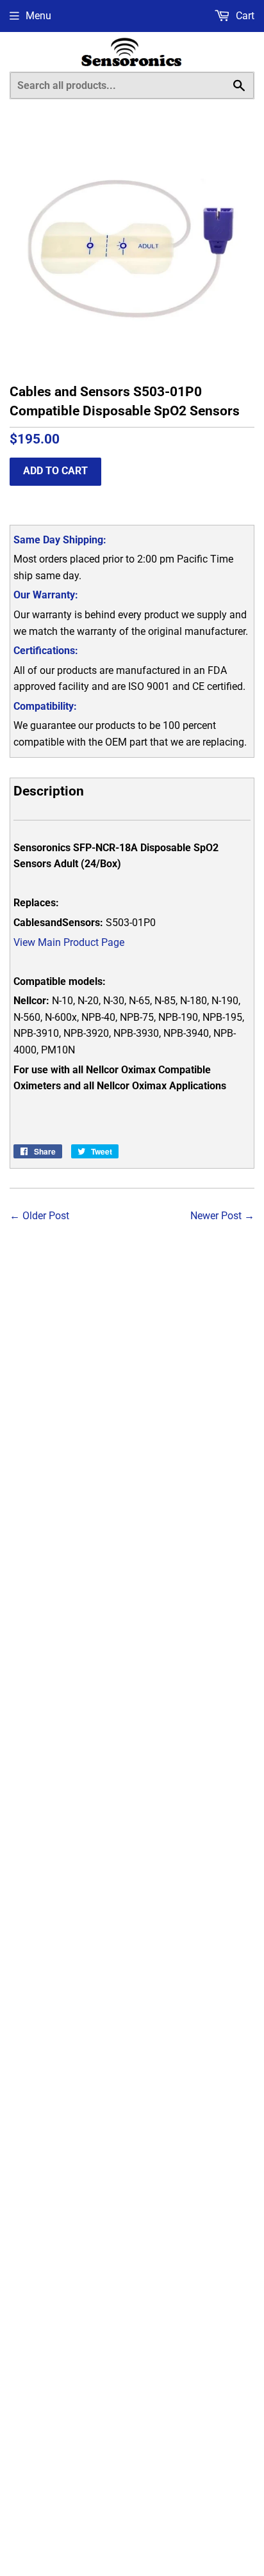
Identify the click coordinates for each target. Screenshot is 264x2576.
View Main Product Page (69, 942)
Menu (38, 16)
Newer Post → (222, 1216)
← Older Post (39, 1216)
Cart (244, 16)
